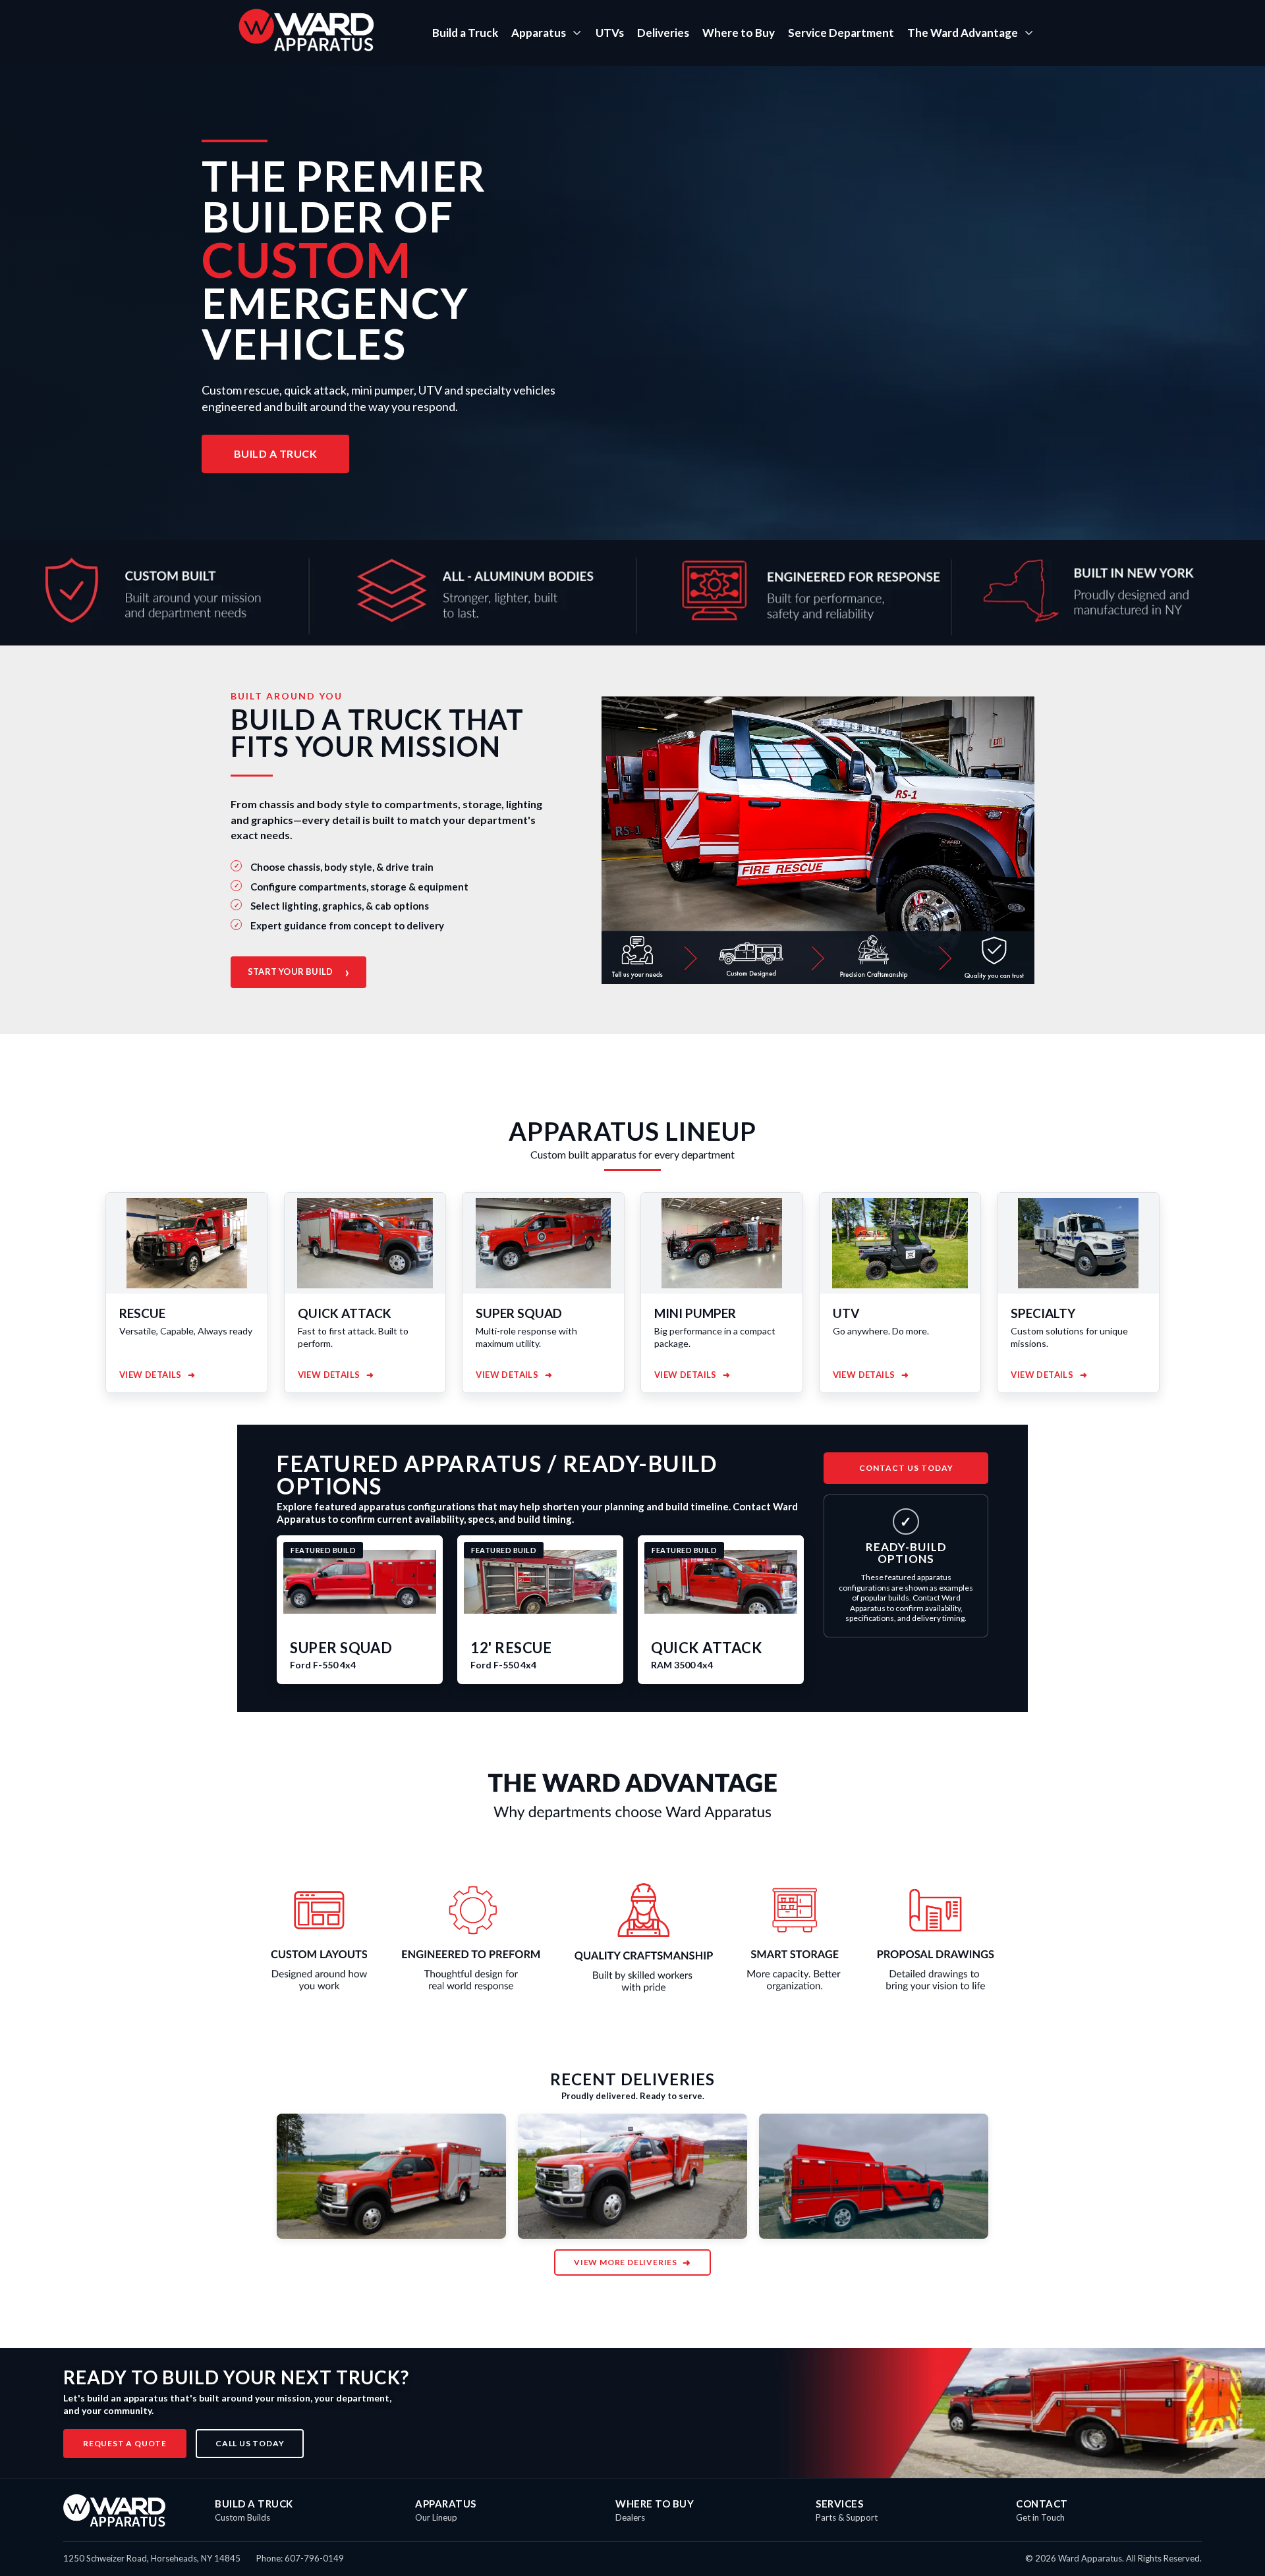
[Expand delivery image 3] (874, 2176)
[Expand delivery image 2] (632, 2176)
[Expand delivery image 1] (391, 2176)
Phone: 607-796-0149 (300, 2558)
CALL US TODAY (250, 2443)
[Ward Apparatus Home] (114, 2510)
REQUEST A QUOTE (125, 2443)
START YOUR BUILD (298, 972)
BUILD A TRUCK (276, 453)
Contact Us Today (906, 1468)
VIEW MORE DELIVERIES (632, 2262)
